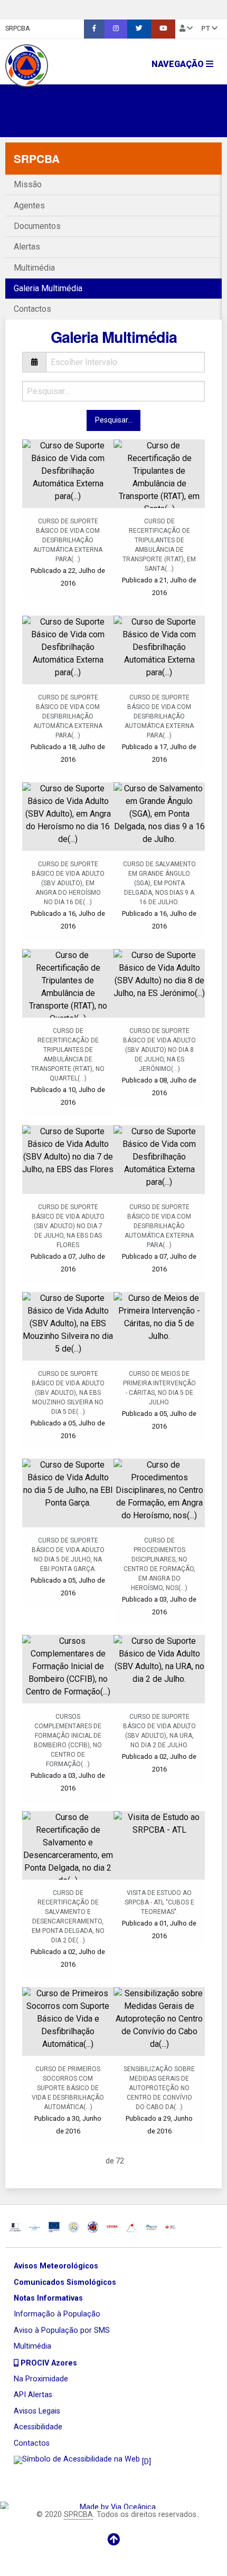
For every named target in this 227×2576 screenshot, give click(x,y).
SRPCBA (18, 28)
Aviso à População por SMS (62, 2330)
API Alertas (33, 2395)
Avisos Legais (37, 2411)
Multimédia (34, 268)
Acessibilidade (38, 2427)
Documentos (37, 226)
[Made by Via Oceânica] (113, 2505)
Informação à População (57, 2314)
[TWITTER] (139, 29)
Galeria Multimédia (48, 288)
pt (206, 28)
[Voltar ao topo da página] (113, 2540)
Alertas (27, 247)
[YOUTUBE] (163, 29)
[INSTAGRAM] (116, 29)
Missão (28, 184)
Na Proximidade (41, 2379)
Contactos (32, 309)
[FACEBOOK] (94, 29)
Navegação (179, 64)
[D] (145, 2462)
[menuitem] (94, 29)
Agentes (29, 205)
